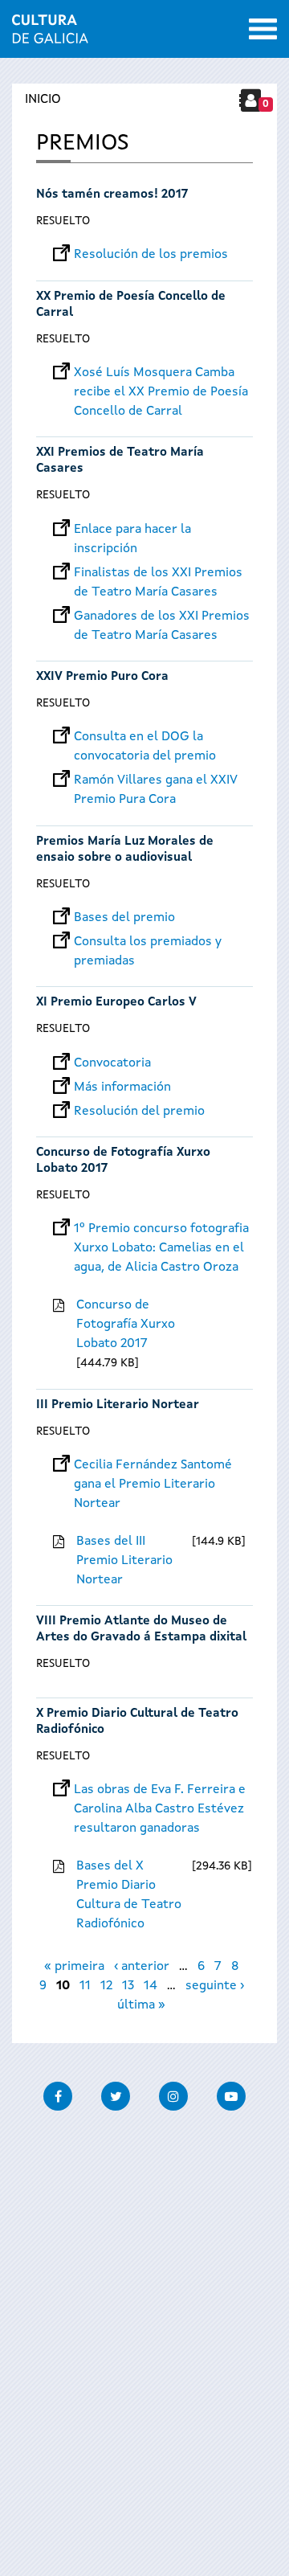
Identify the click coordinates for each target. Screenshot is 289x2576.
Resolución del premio (139, 1112)
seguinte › (215, 1986)
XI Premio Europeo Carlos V (116, 1003)
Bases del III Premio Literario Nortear (124, 1561)
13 (128, 1986)
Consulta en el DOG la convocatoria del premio (145, 737)
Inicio (43, 100)
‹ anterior (142, 1967)
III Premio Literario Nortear (118, 1405)
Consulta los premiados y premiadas (148, 942)
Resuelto (63, 221)
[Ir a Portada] (50, 34)
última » (141, 2005)
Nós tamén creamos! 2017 (112, 195)
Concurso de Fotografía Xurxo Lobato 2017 (126, 1325)
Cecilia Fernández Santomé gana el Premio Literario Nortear (153, 1465)
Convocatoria (112, 1063)
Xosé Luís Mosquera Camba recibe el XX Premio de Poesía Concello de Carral (161, 373)
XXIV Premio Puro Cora (102, 677)
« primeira (74, 1967)
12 (106, 1986)
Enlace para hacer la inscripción (132, 530)
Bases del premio (124, 918)
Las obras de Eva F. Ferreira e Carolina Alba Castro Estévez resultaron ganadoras (160, 1790)
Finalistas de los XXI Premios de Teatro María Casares (158, 573)
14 (151, 1986)
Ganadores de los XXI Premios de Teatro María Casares (162, 616)
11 (85, 1986)
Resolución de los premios (151, 255)
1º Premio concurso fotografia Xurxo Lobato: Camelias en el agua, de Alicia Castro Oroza (161, 1229)
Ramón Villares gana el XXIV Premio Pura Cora (156, 780)
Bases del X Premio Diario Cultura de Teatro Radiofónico (129, 1895)
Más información (122, 1087)
